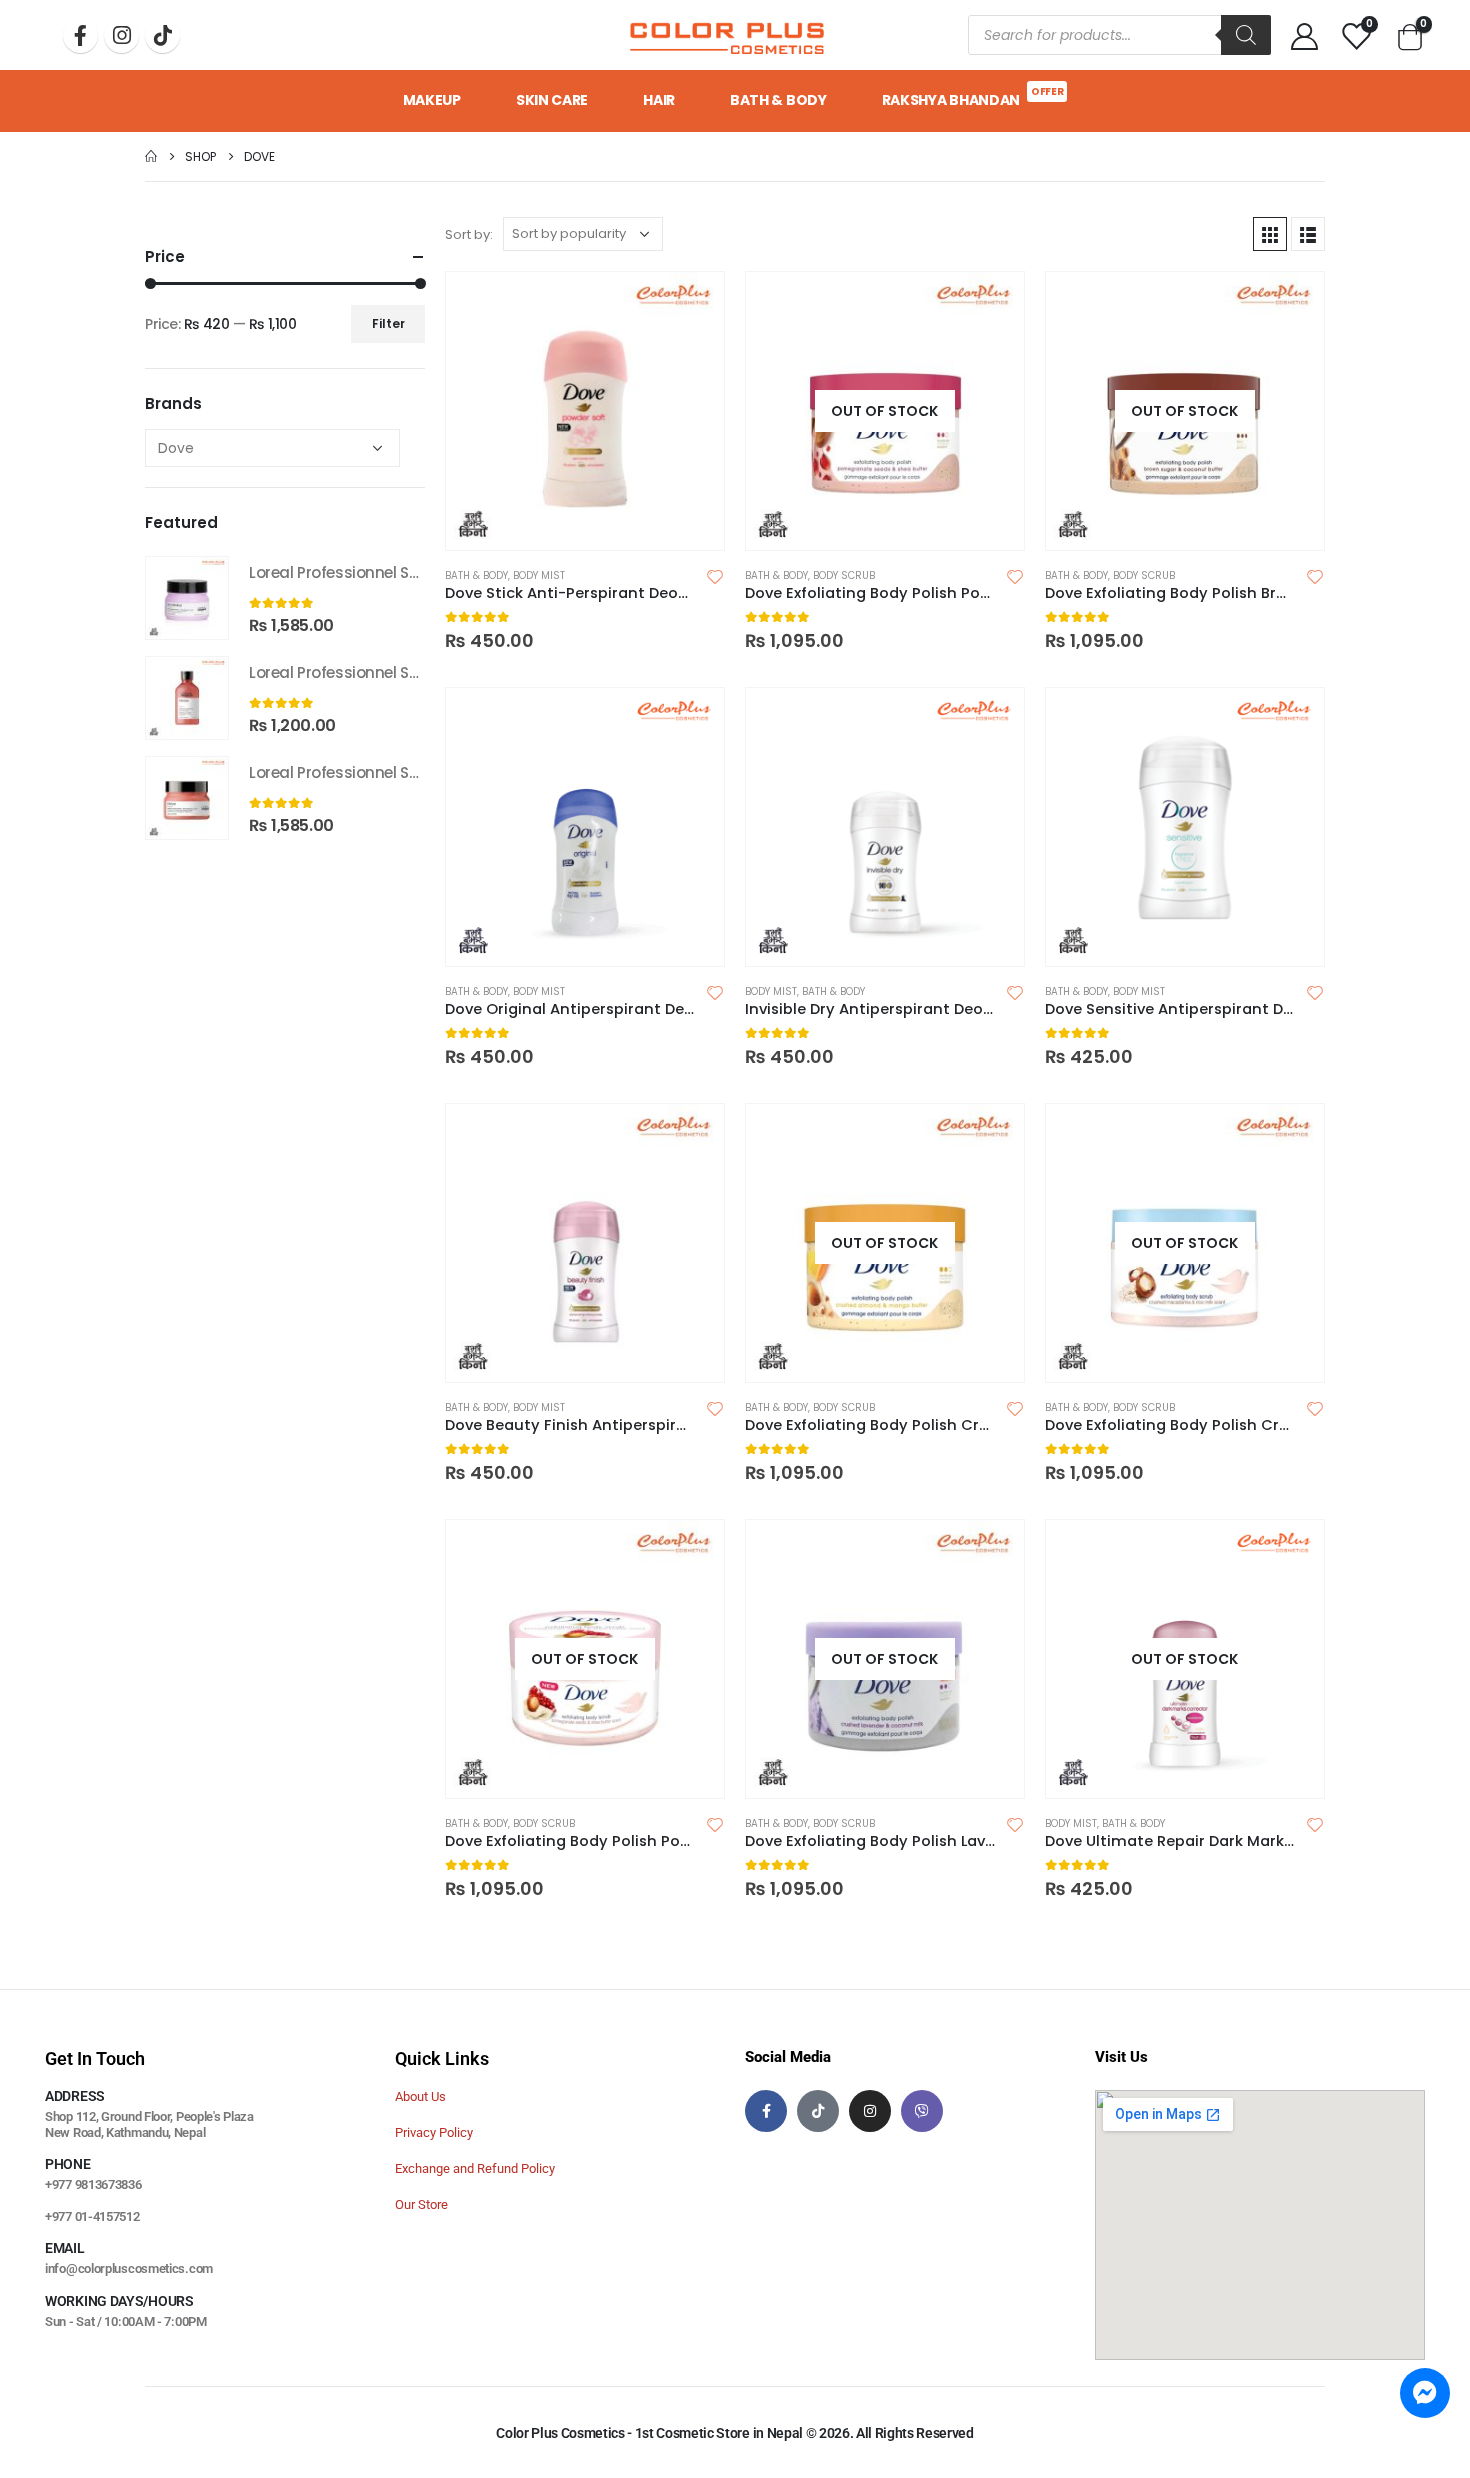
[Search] (1246, 35)
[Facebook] (80, 35)
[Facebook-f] (766, 2111)
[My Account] (1305, 35)
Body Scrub (844, 575)
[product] (585, 411)
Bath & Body (778, 100)
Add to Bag (991, 305)
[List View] (1308, 234)
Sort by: (469, 234)
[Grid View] (1270, 234)
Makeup (432, 100)
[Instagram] (121, 35)
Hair (659, 100)
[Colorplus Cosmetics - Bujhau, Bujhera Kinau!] (727, 35)
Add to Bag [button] (691, 305)
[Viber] (922, 2111)
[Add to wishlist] (715, 576)
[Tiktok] (162, 35)
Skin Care (552, 100)
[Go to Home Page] (151, 156)
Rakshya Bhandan (973, 97)
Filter (388, 323)
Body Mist (539, 575)
